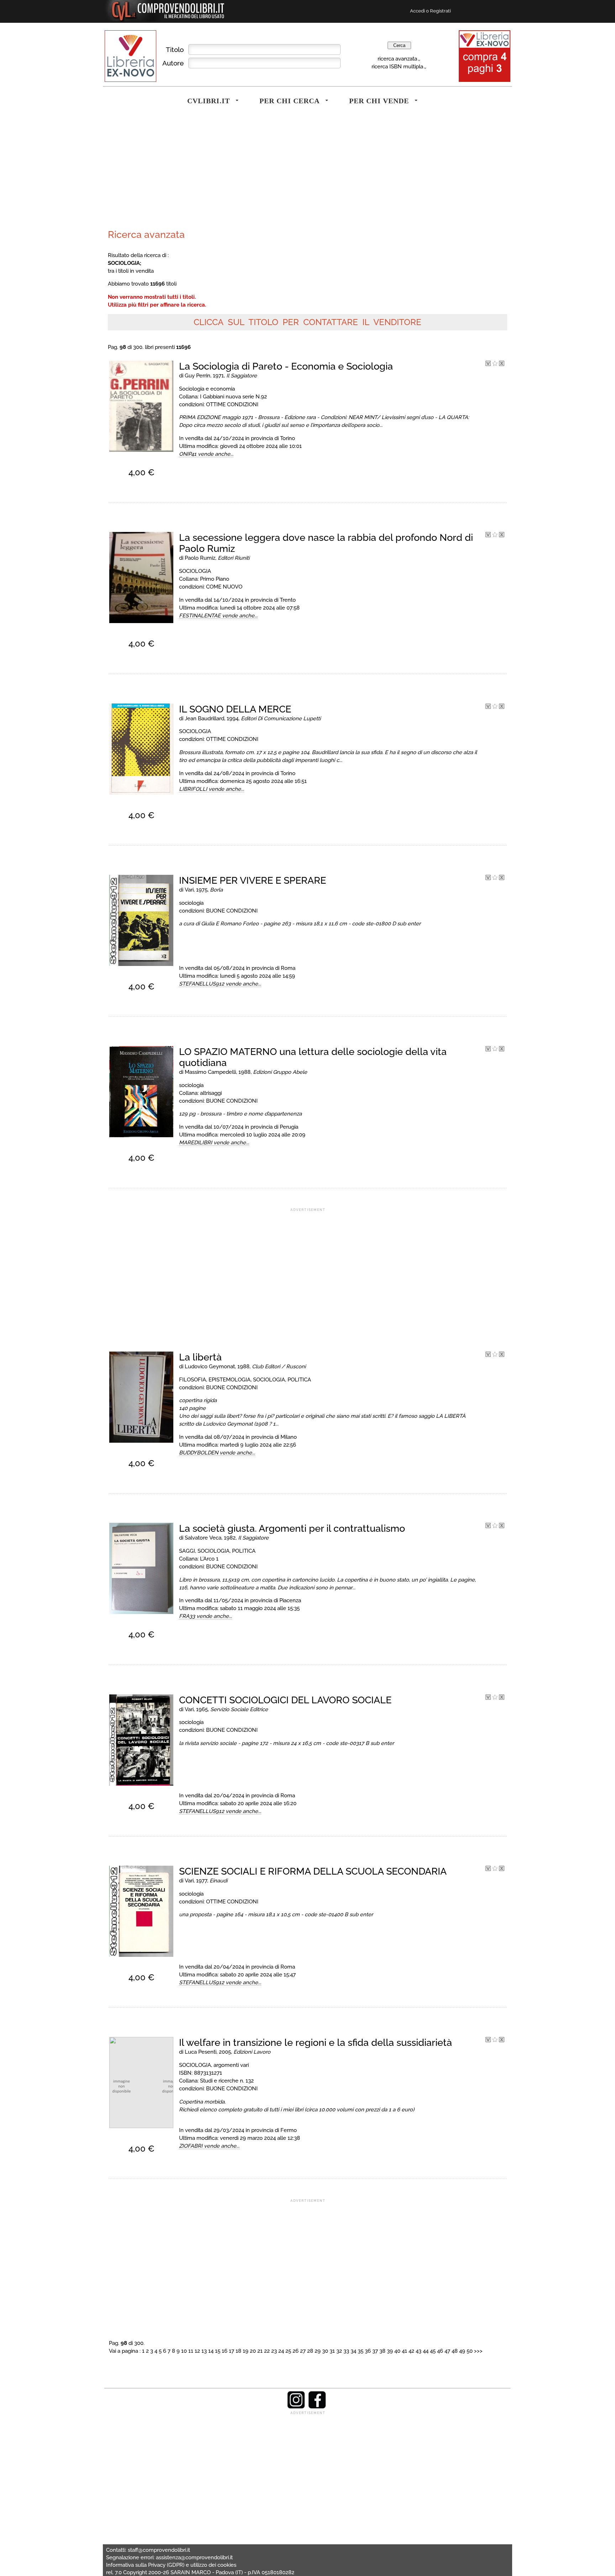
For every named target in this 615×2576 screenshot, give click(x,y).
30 (325, 2351)
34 (353, 2351)
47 (447, 2351)
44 (426, 2351)
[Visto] (488, 364)
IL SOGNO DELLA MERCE (235, 709)
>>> (478, 2351)
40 (397, 2351)
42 (411, 2351)
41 (404, 2351)
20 (253, 2351)
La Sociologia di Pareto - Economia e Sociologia (286, 366)
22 (267, 2351)
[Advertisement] (206, 172)
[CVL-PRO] (495, 364)
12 (197, 2351)
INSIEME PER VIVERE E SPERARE (253, 880)
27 (303, 2351)
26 (296, 2351)
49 (462, 2351)
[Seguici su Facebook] (317, 2407)
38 (382, 2351)
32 (339, 2351)
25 (288, 2351)
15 (218, 2351)
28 (310, 2351)
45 (433, 2351)
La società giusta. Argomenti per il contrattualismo (292, 1528)
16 (225, 2351)
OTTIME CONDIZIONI (232, 404)
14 (211, 2351)
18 (238, 2351)
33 (346, 2351)
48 (455, 2351)
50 (470, 2351)
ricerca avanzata (397, 59)
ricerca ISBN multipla (397, 66)
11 (191, 2351)
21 (260, 2351)
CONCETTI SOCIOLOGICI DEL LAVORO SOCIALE (285, 1700)
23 (274, 2351)
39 (390, 2351)
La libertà (200, 1357)
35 (361, 2351)
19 (246, 2351)
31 (332, 2351)
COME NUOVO (224, 587)
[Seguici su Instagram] (296, 2407)
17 (232, 2351)
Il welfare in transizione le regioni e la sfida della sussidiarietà (316, 2042)
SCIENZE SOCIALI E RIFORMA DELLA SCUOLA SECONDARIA (313, 1871)
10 (184, 2351)
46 (440, 2351)
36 (368, 2351)
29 (318, 2351)
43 (419, 2351)
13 (204, 2351)
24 (281, 2351)
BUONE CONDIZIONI (232, 911)
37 (375, 2351)
